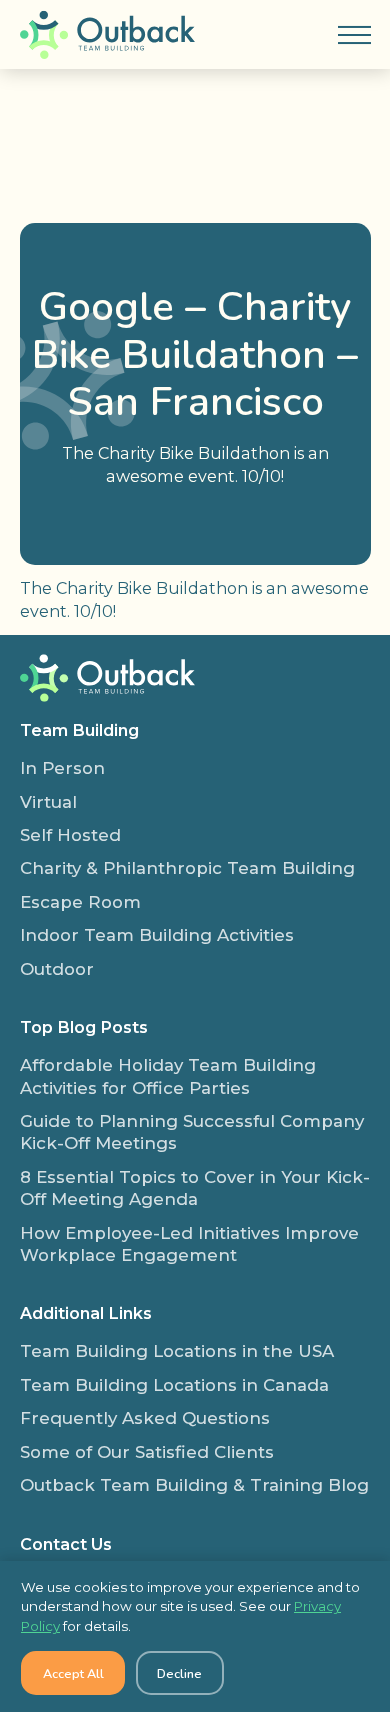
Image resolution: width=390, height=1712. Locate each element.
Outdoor (57, 969)
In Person (62, 768)
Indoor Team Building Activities (157, 935)
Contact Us (66, 1544)
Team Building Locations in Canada (174, 1385)
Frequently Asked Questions (145, 1418)
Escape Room (80, 902)
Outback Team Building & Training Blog (194, 1485)
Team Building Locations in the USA (177, 1351)
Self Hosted (70, 835)
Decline (179, 1673)
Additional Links (86, 1313)
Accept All (73, 1673)
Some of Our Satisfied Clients (147, 1452)
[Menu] (354, 35)
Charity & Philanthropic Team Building (187, 868)
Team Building (79, 730)
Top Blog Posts (84, 1027)
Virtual (48, 802)
